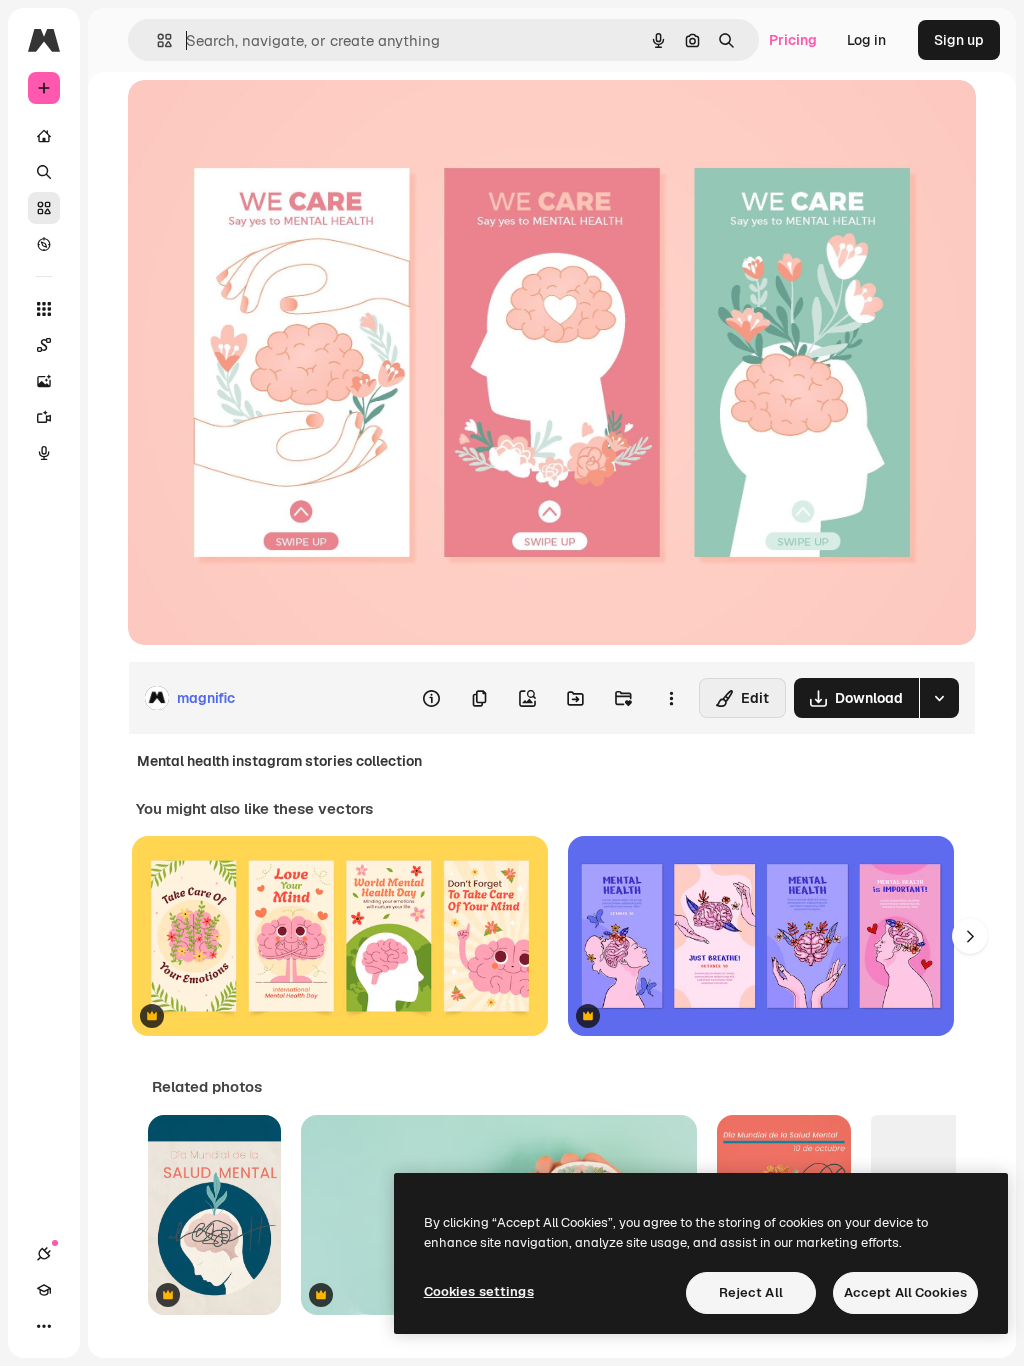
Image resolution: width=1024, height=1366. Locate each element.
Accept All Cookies (905, 1292)
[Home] (44, 136)
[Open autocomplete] (156, 40)
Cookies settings (479, 1291)
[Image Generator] (44, 381)
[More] (44, 1326)
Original (256, 117)
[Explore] (44, 244)
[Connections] (44, 1254)
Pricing (793, 40)
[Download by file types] (939, 698)
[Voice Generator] (44, 453)
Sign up (959, 40)
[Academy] (44, 1290)
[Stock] (44, 208)
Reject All (751, 1292)
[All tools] (44, 309)
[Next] (970, 936)
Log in (866, 40)
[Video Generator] (44, 417)
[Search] (44, 172)
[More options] (671, 698)
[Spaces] (44, 345)
